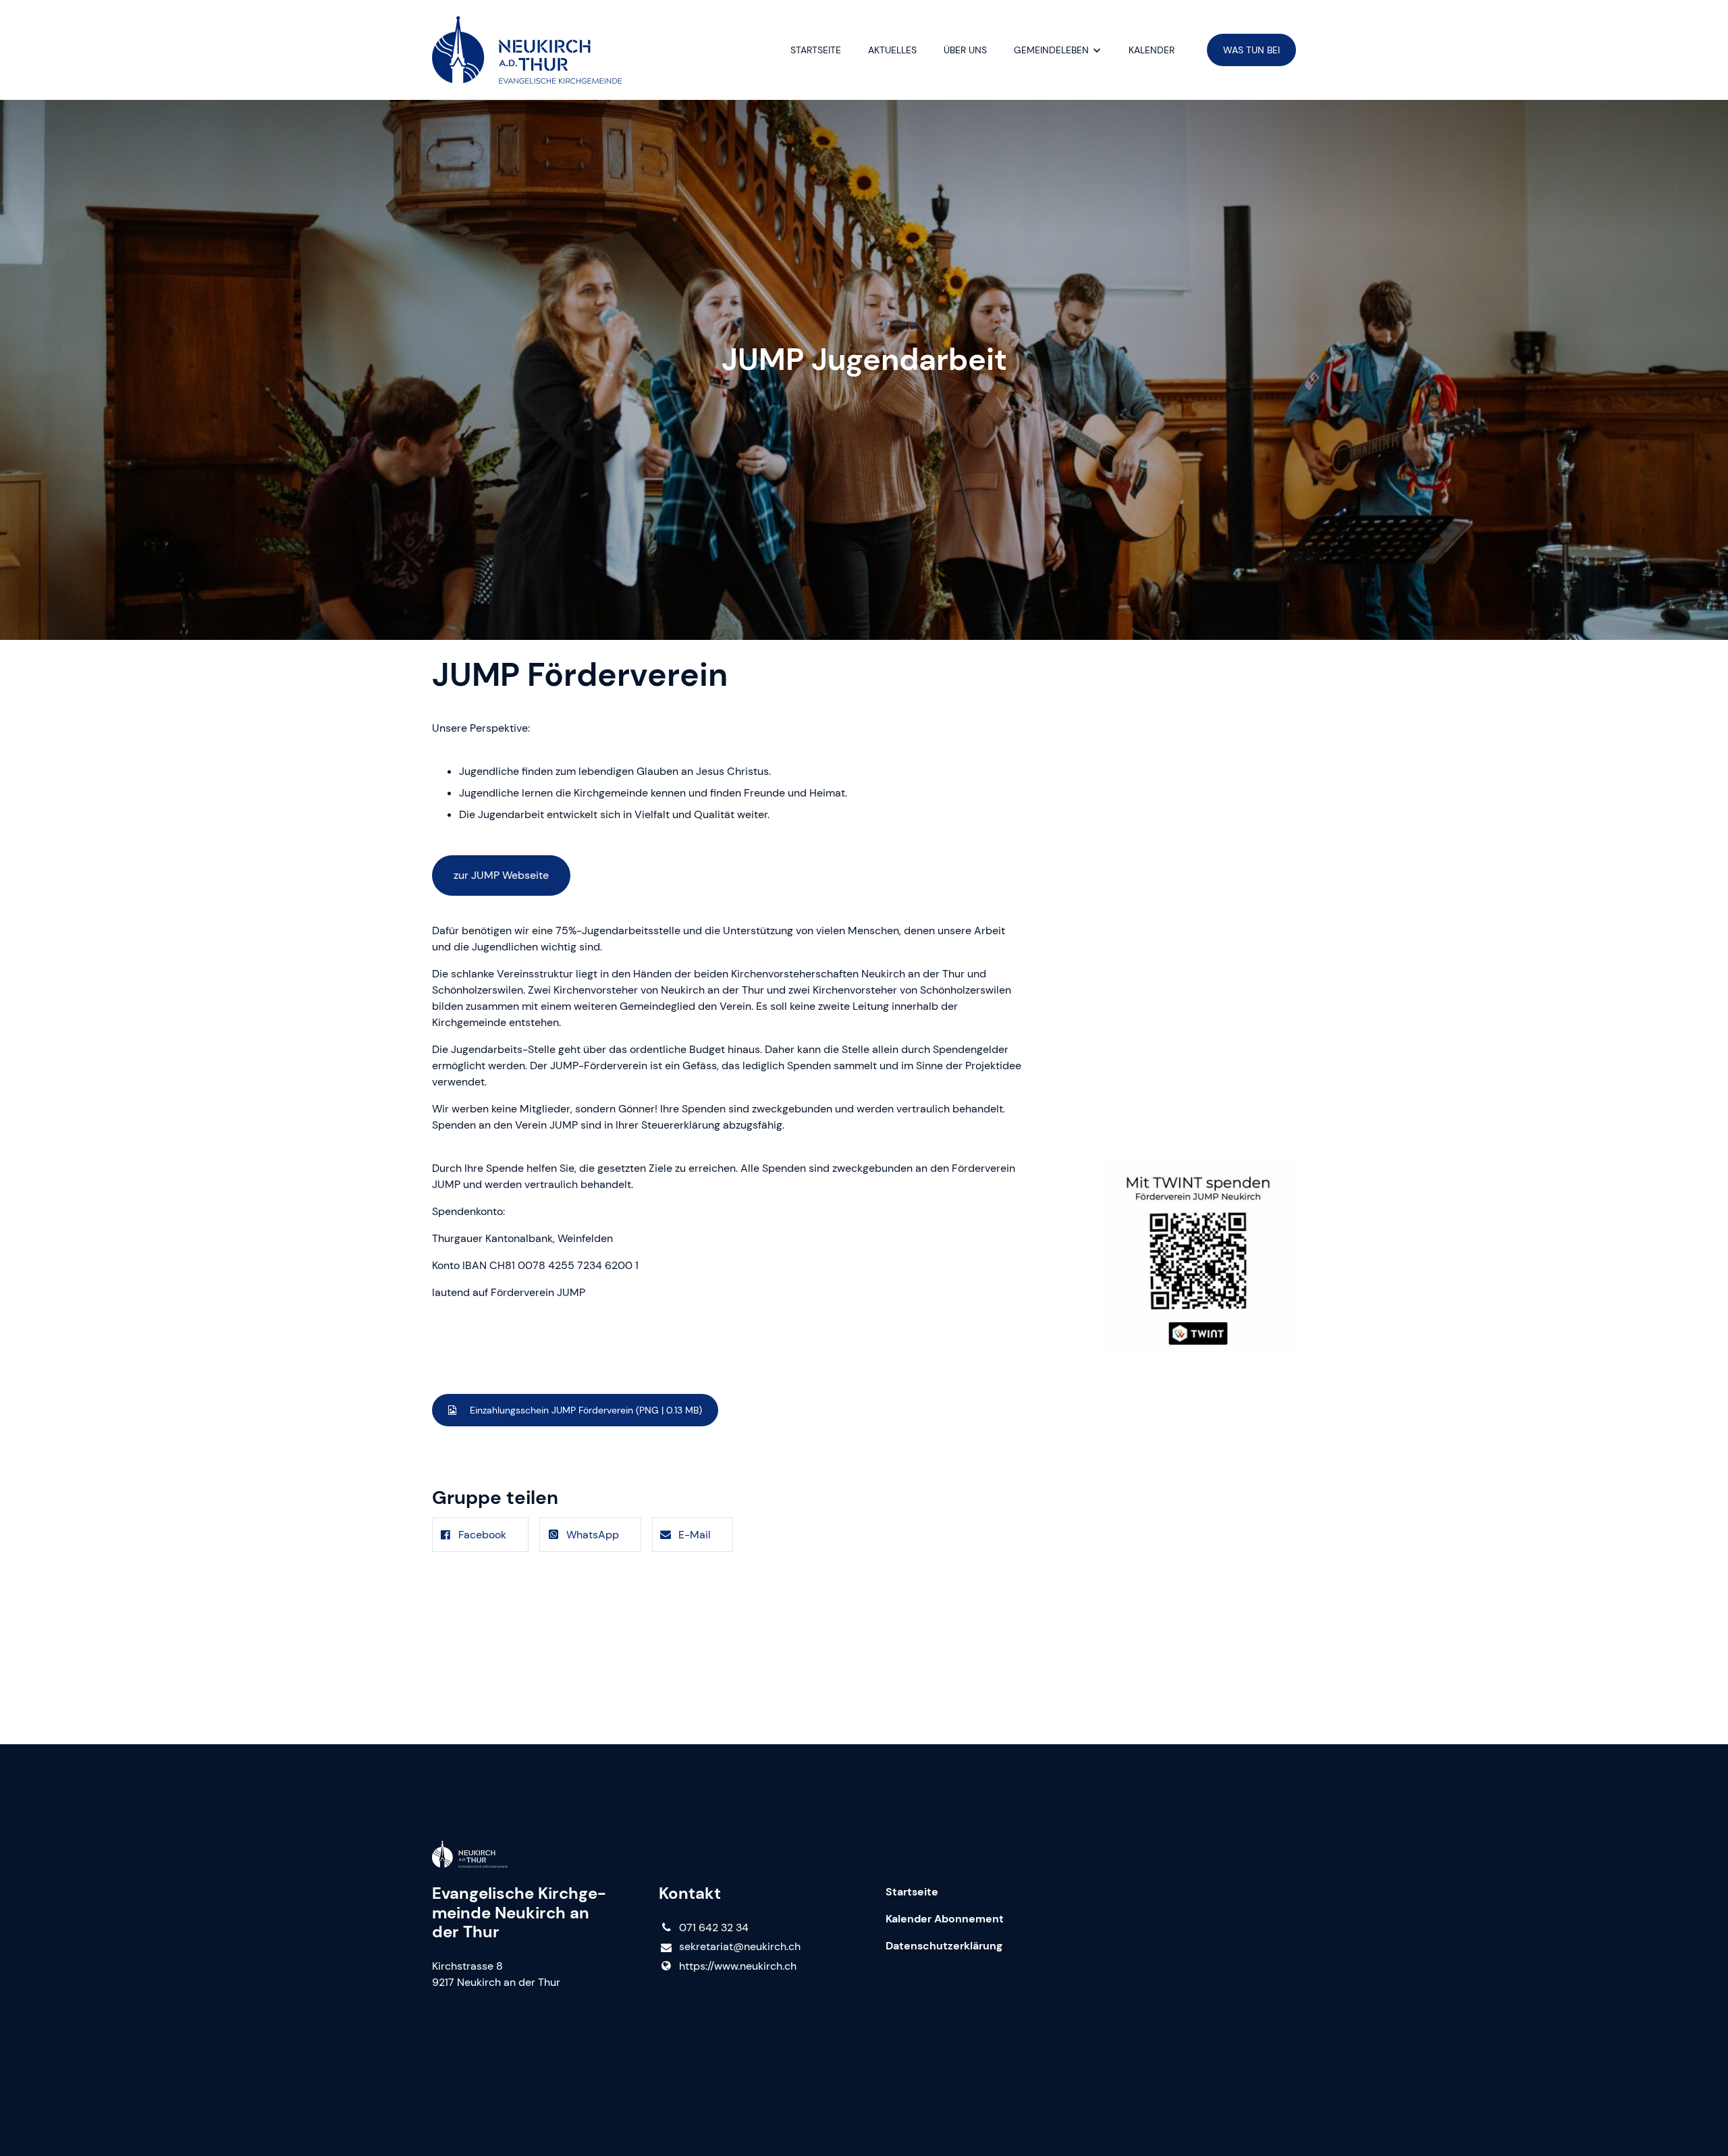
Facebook (482, 1535)
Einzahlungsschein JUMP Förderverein (585, 1410)
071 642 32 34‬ (714, 1928)
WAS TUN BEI (1251, 50)
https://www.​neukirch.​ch (738, 1966)
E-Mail (695, 1535)
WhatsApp (593, 1535)
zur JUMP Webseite (501, 875)
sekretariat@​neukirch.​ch (740, 1946)
